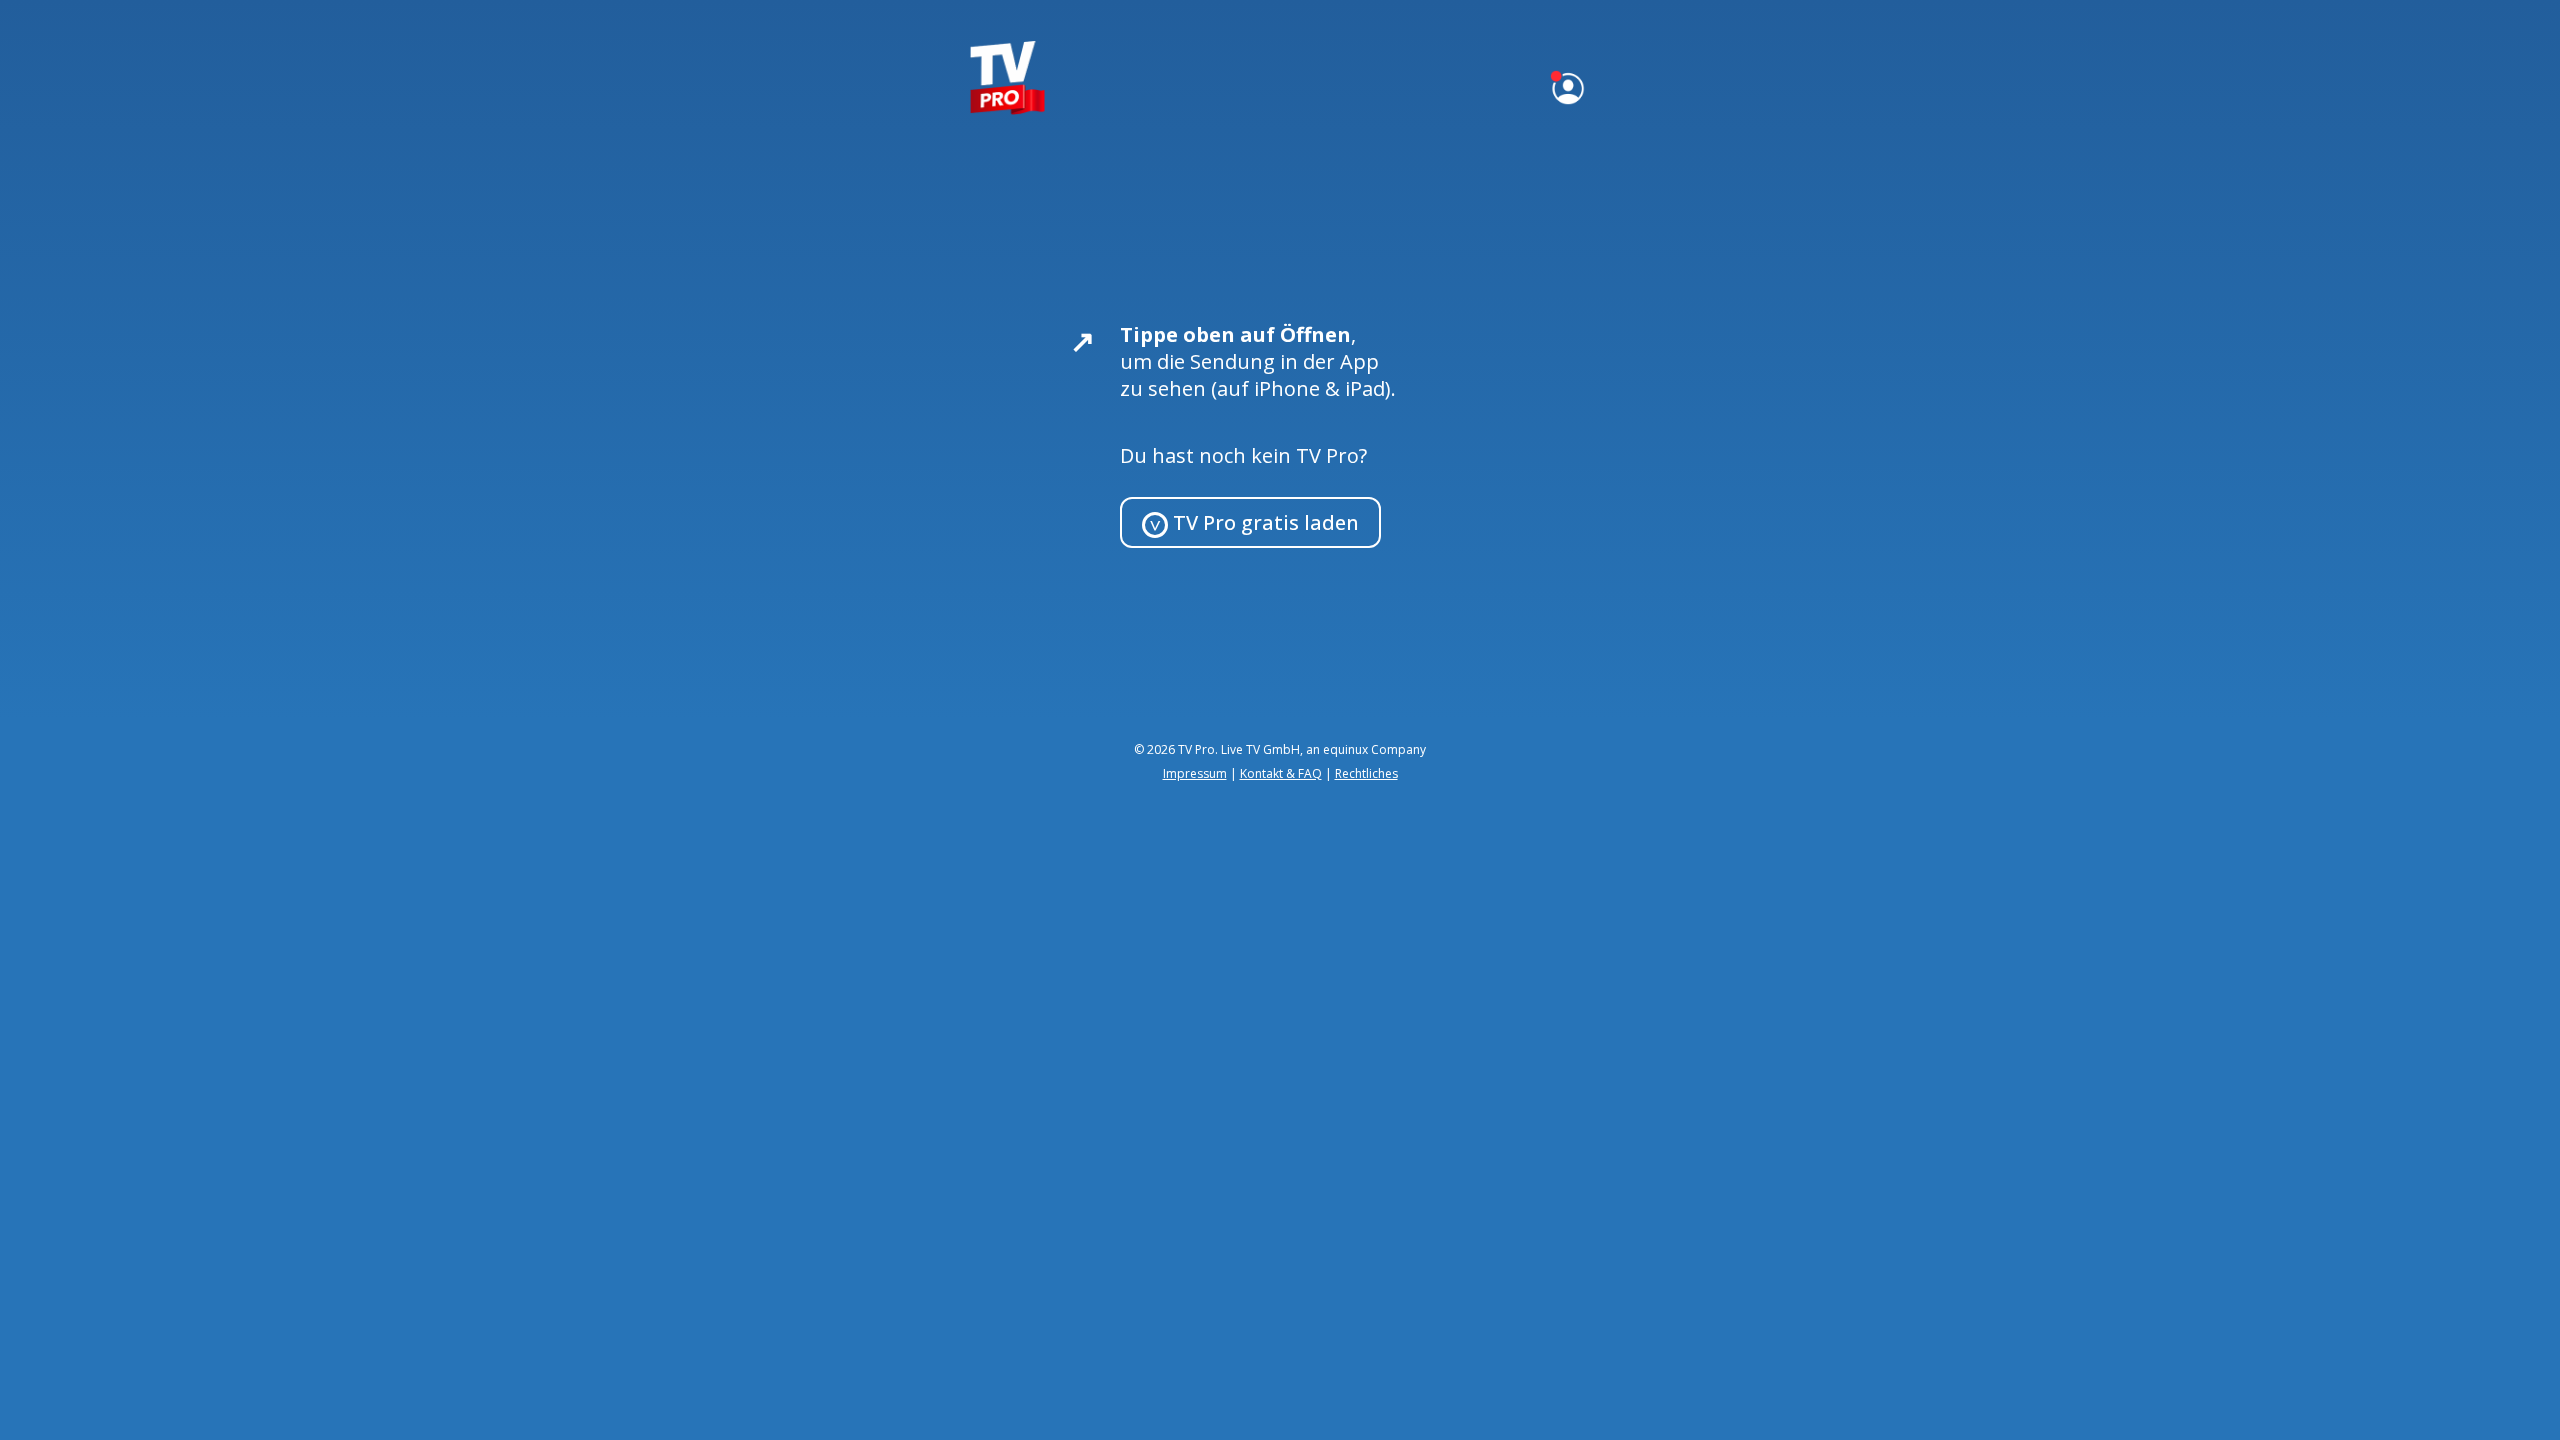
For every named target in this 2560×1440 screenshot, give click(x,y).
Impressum (1195, 773)
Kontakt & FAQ (1281, 773)
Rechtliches (1366, 773)
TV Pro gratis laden (1263, 522)
